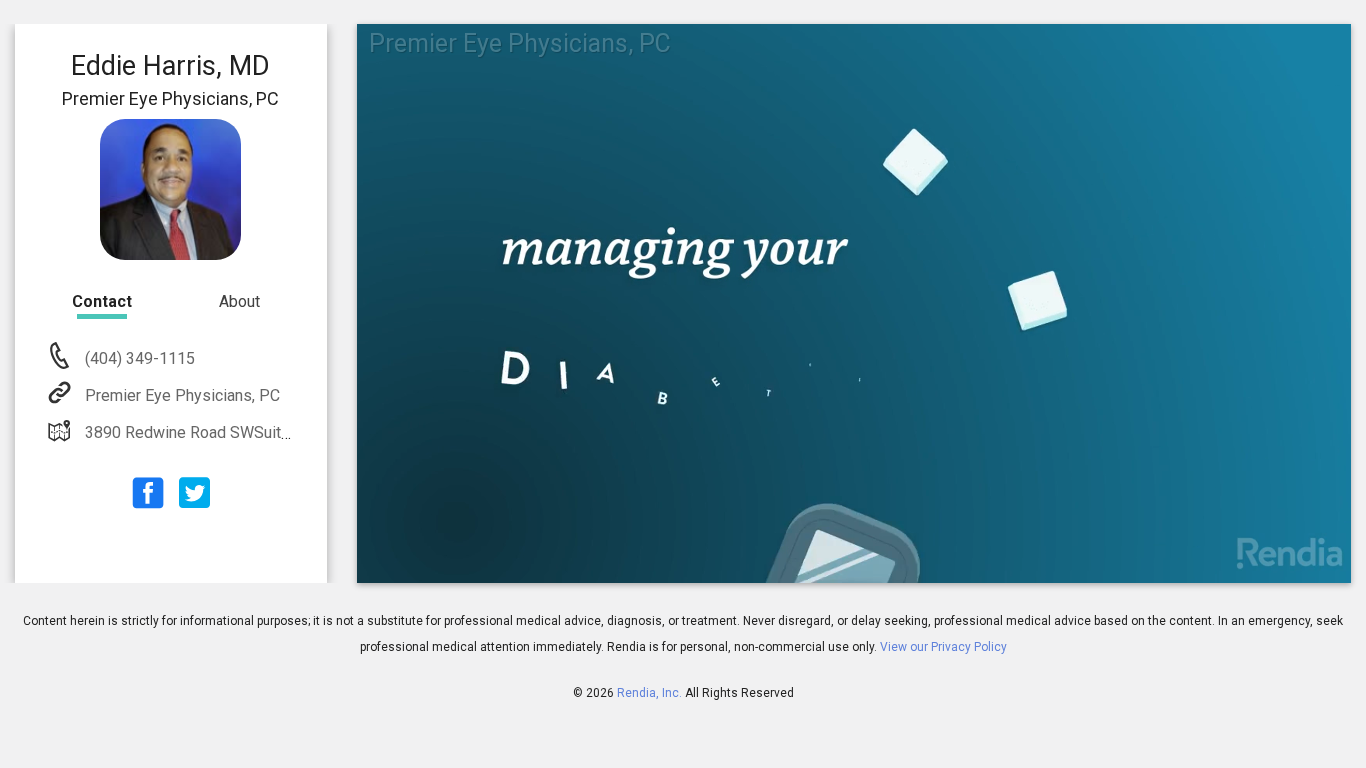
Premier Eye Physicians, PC (182, 395)
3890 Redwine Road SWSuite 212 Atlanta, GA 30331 (267, 432)
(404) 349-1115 (138, 358)
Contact (102, 301)
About (239, 301)
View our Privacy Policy (943, 647)
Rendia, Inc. (649, 693)
